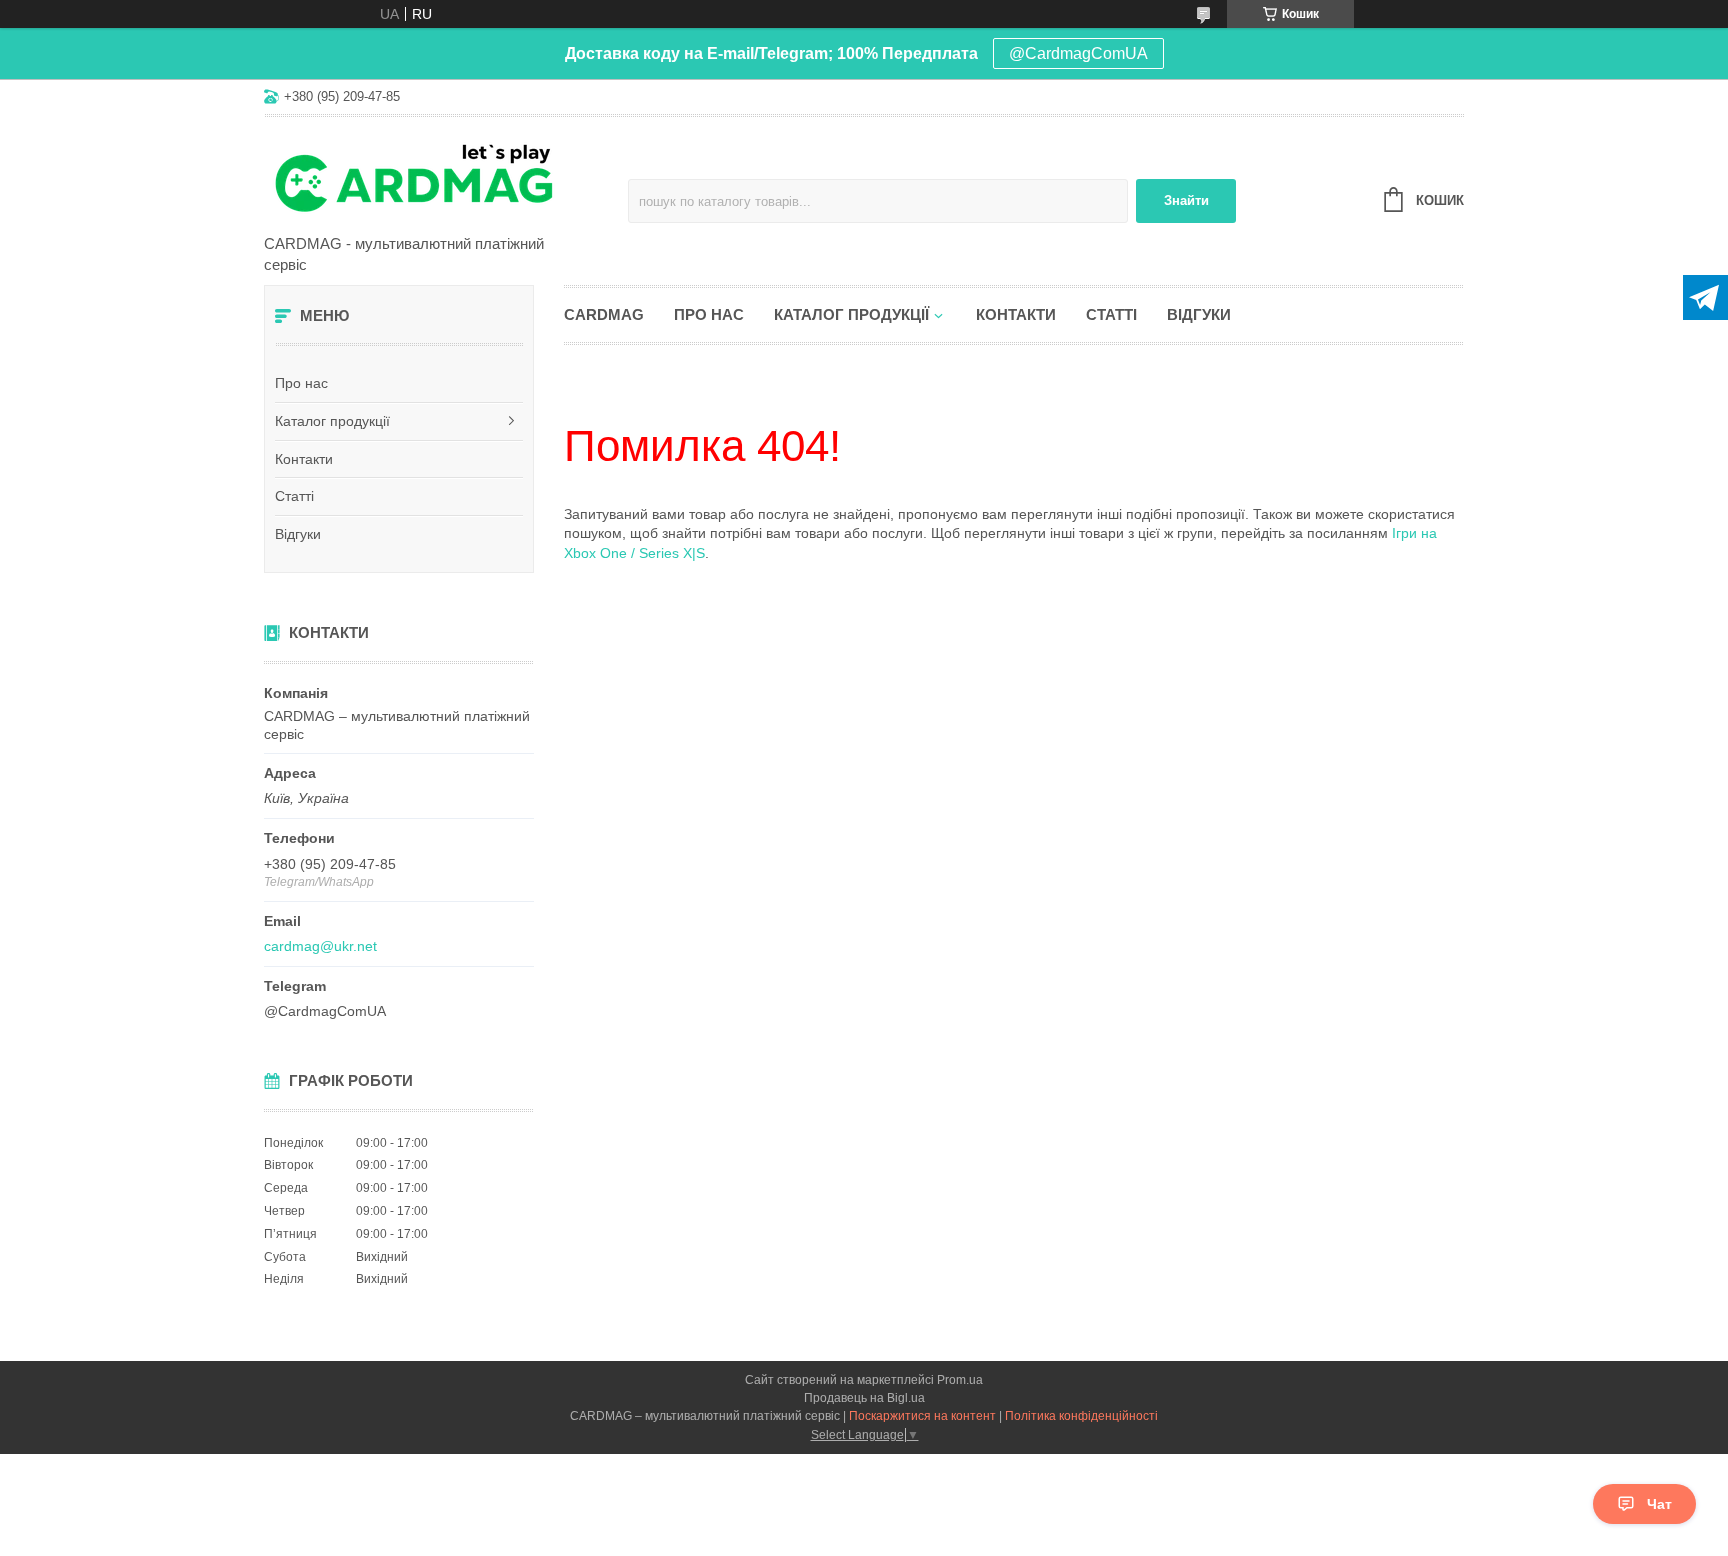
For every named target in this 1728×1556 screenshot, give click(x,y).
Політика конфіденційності (1081, 1416)
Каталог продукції (332, 421)
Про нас (301, 383)
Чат (1659, 1504)
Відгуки (298, 534)
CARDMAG (604, 314)
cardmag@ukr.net (320, 946)
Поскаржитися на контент (922, 1416)
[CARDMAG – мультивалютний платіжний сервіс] (439, 177)
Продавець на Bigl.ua (864, 1398)
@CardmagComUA (1078, 53)
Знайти (1186, 200)
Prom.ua (960, 1380)
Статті (294, 496)
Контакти (304, 459)
